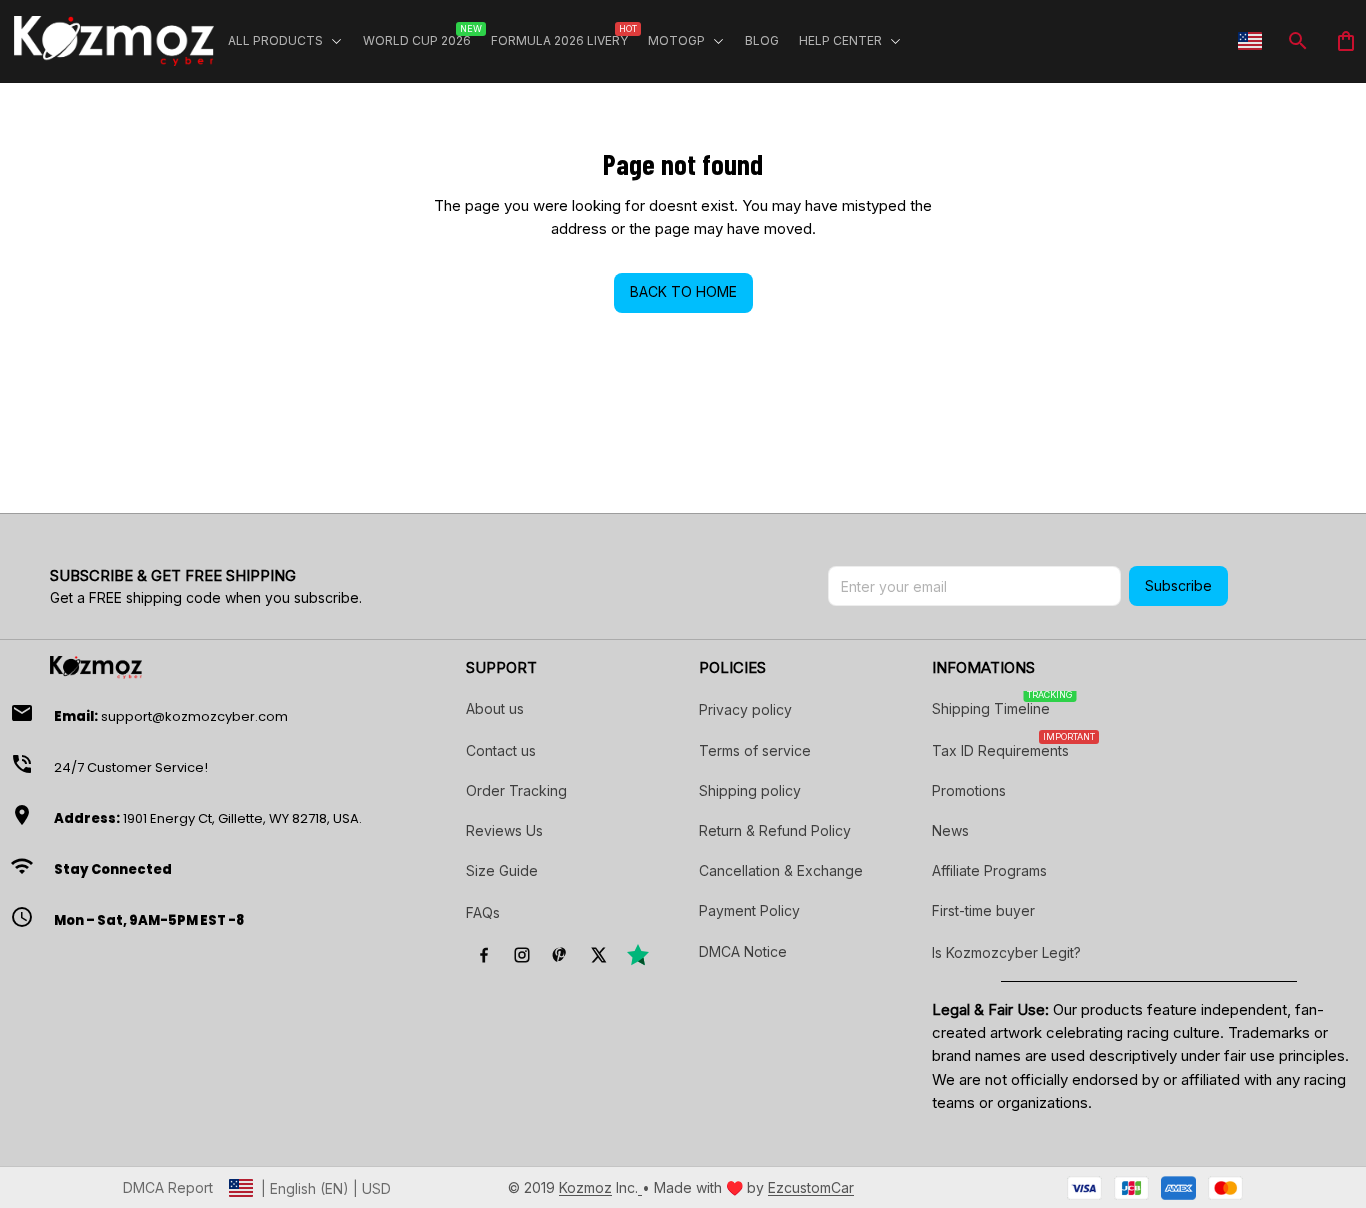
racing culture (1173, 1032)
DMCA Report (168, 1187)
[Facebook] (484, 955)
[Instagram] (522, 955)
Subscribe (1178, 585)
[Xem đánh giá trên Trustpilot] (638, 955)
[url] (585, 1188)
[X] (598, 955)
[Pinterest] (560, 955)
